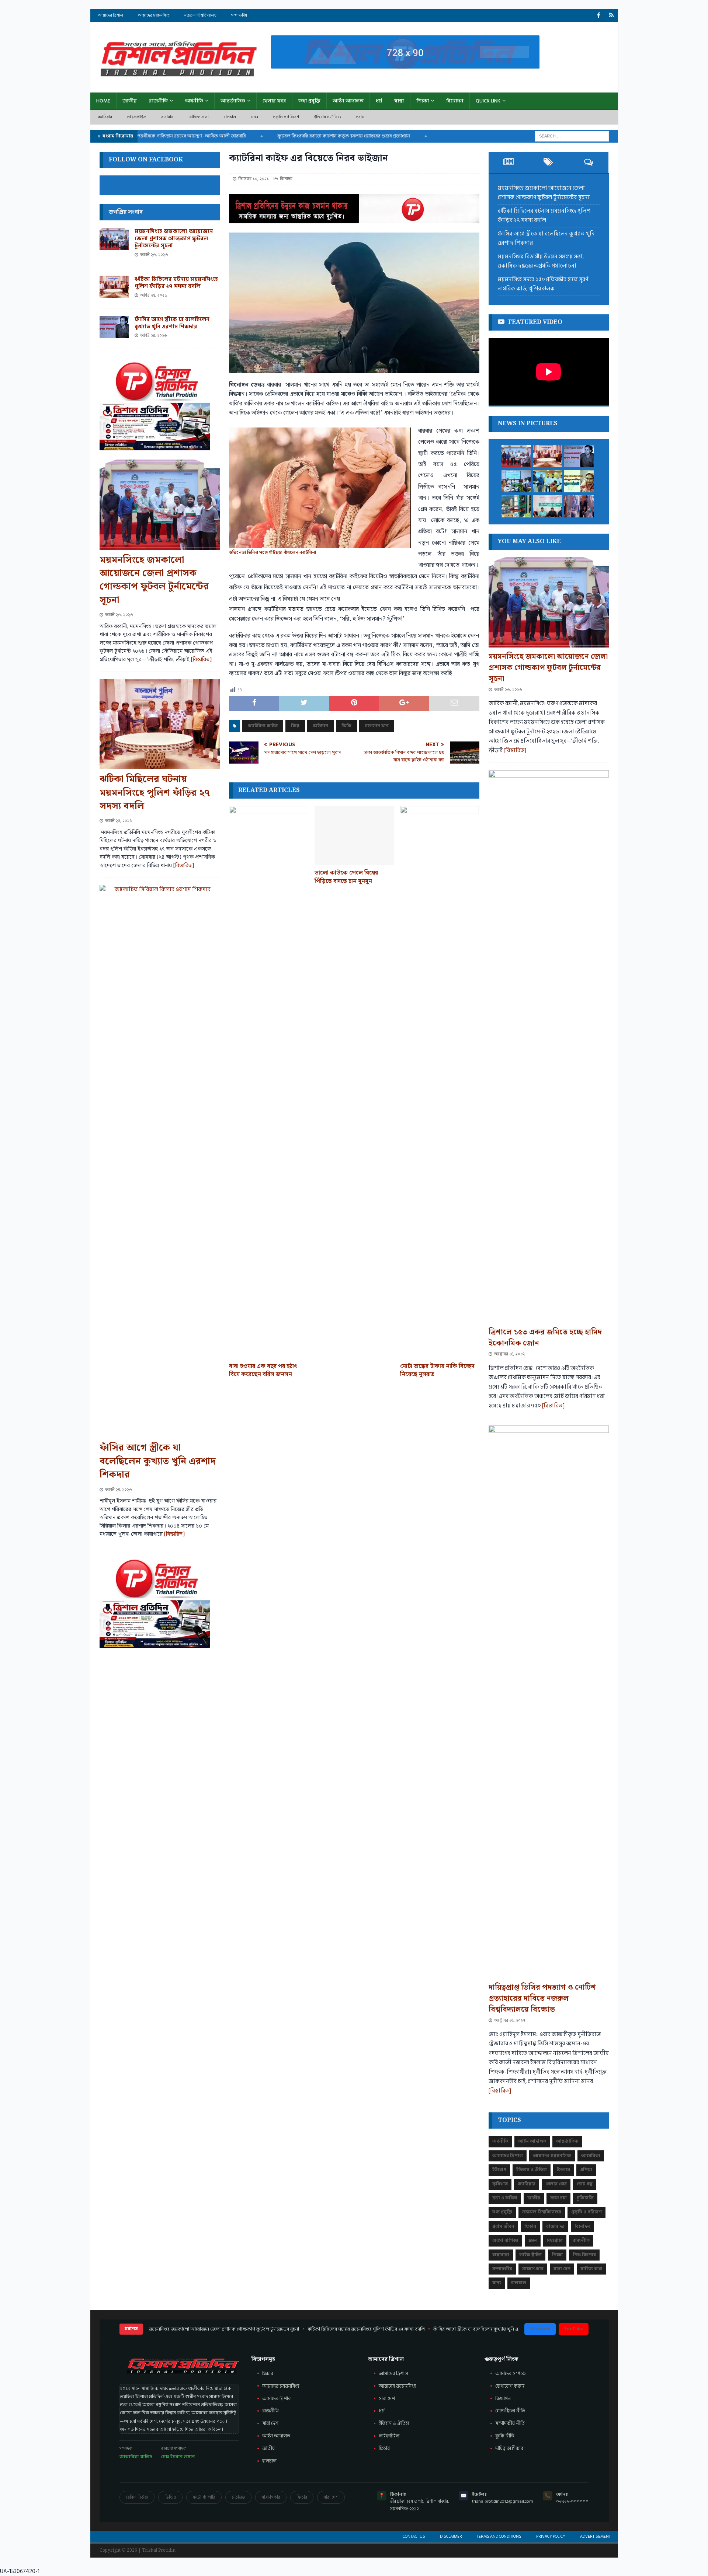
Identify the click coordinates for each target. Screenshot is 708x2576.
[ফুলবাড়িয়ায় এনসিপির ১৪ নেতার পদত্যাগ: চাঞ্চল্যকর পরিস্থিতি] (548, 506)
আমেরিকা (591, 2156)
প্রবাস (360, 117)
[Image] (612, 16)
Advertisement (595, 2537)
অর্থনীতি (194, 101)
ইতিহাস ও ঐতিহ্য (327, 117)
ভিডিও (170, 2497)
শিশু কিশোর (584, 2255)
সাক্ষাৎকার (533, 2269)
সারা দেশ (562, 2269)
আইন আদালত (348, 101)
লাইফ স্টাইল (136, 117)
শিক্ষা (423, 101)
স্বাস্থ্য (399, 101)
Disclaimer (451, 2537)
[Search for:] (572, 136)
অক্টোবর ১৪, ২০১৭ (509, 1354)
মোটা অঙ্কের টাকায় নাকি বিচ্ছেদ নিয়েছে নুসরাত (437, 1370)
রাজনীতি (158, 101)
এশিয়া (586, 2170)
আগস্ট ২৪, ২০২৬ (154, 336)
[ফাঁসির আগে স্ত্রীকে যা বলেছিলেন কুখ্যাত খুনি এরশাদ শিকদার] (114, 327)
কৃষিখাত (500, 2184)
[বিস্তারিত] (201, 660)
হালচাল (230, 117)
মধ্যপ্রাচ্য (555, 2240)
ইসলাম (563, 2170)
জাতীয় (130, 101)
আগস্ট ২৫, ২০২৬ (154, 295)
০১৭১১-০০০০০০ (572, 2501)
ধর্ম (379, 101)
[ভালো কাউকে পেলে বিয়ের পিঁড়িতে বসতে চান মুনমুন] (354, 836)
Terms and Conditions (499, 2537)
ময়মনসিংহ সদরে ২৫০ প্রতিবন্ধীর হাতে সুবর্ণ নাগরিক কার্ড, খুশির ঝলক (543, 284)
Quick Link (488, 101)
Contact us (414, 2537)
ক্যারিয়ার (105, 117)
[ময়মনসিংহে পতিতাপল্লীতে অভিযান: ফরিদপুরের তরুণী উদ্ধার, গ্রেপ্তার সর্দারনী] (579, 481)
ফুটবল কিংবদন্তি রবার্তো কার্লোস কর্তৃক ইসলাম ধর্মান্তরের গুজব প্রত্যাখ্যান (299, 136)
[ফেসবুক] (599, 16)
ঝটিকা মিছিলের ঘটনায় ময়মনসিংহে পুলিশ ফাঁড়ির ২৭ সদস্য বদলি (176, 283)
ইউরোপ (499, 2170)
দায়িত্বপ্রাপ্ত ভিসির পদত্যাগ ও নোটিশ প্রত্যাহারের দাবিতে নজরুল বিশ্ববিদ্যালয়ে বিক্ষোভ (542, 1999)
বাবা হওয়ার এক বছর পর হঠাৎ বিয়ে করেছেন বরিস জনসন (263, 1370)
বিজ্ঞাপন (503, 2399)
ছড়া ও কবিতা (505, 2198)
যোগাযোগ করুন (510, 2386)
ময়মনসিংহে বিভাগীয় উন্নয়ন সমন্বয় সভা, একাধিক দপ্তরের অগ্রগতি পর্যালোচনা (541, 261)
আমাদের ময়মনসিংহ (154, 15)
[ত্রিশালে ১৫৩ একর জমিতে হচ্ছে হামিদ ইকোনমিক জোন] (549, 1047)
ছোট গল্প (585, 2184)
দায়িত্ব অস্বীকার (509, 2448)
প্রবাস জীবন (503, 2226)
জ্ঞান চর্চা (558, 2198)
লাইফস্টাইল (389, 2436)
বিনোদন (455, 101)
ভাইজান (320, 726)
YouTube (574, 2329)
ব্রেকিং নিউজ (137, 2497)
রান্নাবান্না (168, 117)
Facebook (540, 2329)
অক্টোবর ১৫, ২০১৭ (510, 2020)
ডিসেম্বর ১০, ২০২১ (254, 179)
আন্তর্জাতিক (233, 101)
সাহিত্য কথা (199, 117)
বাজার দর (555, 2226)
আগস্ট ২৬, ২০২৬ (154, 255)
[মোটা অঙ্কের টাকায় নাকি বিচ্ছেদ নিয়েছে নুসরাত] (440, 1082)
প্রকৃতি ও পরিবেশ (286, 117)
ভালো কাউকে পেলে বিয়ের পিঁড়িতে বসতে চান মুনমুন (346, 877)
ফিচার (530, 2226)
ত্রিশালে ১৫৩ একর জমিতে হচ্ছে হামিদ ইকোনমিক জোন (545, 1338)
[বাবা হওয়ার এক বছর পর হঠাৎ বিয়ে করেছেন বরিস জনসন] (269, 1082)
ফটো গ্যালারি (204, 2497)
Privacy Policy (551, 2537)
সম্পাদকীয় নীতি (510, 2423)
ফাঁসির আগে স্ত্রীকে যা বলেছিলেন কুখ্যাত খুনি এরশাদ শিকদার (172, 323)
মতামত (238, 2497)
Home (103, 101)
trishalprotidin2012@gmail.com (503, 2501)
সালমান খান (377, 726)
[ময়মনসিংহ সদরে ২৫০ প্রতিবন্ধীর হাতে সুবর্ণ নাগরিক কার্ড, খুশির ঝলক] (548, 481)
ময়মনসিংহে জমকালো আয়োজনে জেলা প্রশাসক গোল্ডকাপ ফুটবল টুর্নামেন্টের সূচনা (174, 238)
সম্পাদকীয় (239, 15)
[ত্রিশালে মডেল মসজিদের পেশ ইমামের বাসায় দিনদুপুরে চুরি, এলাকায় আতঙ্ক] (516, 506)
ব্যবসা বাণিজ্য (505, 2240)
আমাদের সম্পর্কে (511, 2374)
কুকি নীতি (505, 2436)
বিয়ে (295, 726)
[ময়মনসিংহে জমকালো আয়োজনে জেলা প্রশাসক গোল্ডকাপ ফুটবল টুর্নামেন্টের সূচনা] (114, 239)
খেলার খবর (274, 101)
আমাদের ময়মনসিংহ (397, 2386)
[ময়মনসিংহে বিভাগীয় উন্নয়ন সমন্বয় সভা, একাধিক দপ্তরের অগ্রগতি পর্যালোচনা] (516, 481)
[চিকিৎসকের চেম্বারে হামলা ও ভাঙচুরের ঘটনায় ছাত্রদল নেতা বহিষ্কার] (579, 506)
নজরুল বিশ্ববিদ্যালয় (200, 15)
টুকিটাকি (585, 2198)
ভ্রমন (255, 117)
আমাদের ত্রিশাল (110, 15)
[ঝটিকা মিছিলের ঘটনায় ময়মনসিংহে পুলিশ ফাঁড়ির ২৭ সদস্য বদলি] (114, 287)
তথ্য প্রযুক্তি (309, 101)
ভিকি (346, 726)
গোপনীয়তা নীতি (510, 2411)
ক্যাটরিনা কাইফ (263, 726)
